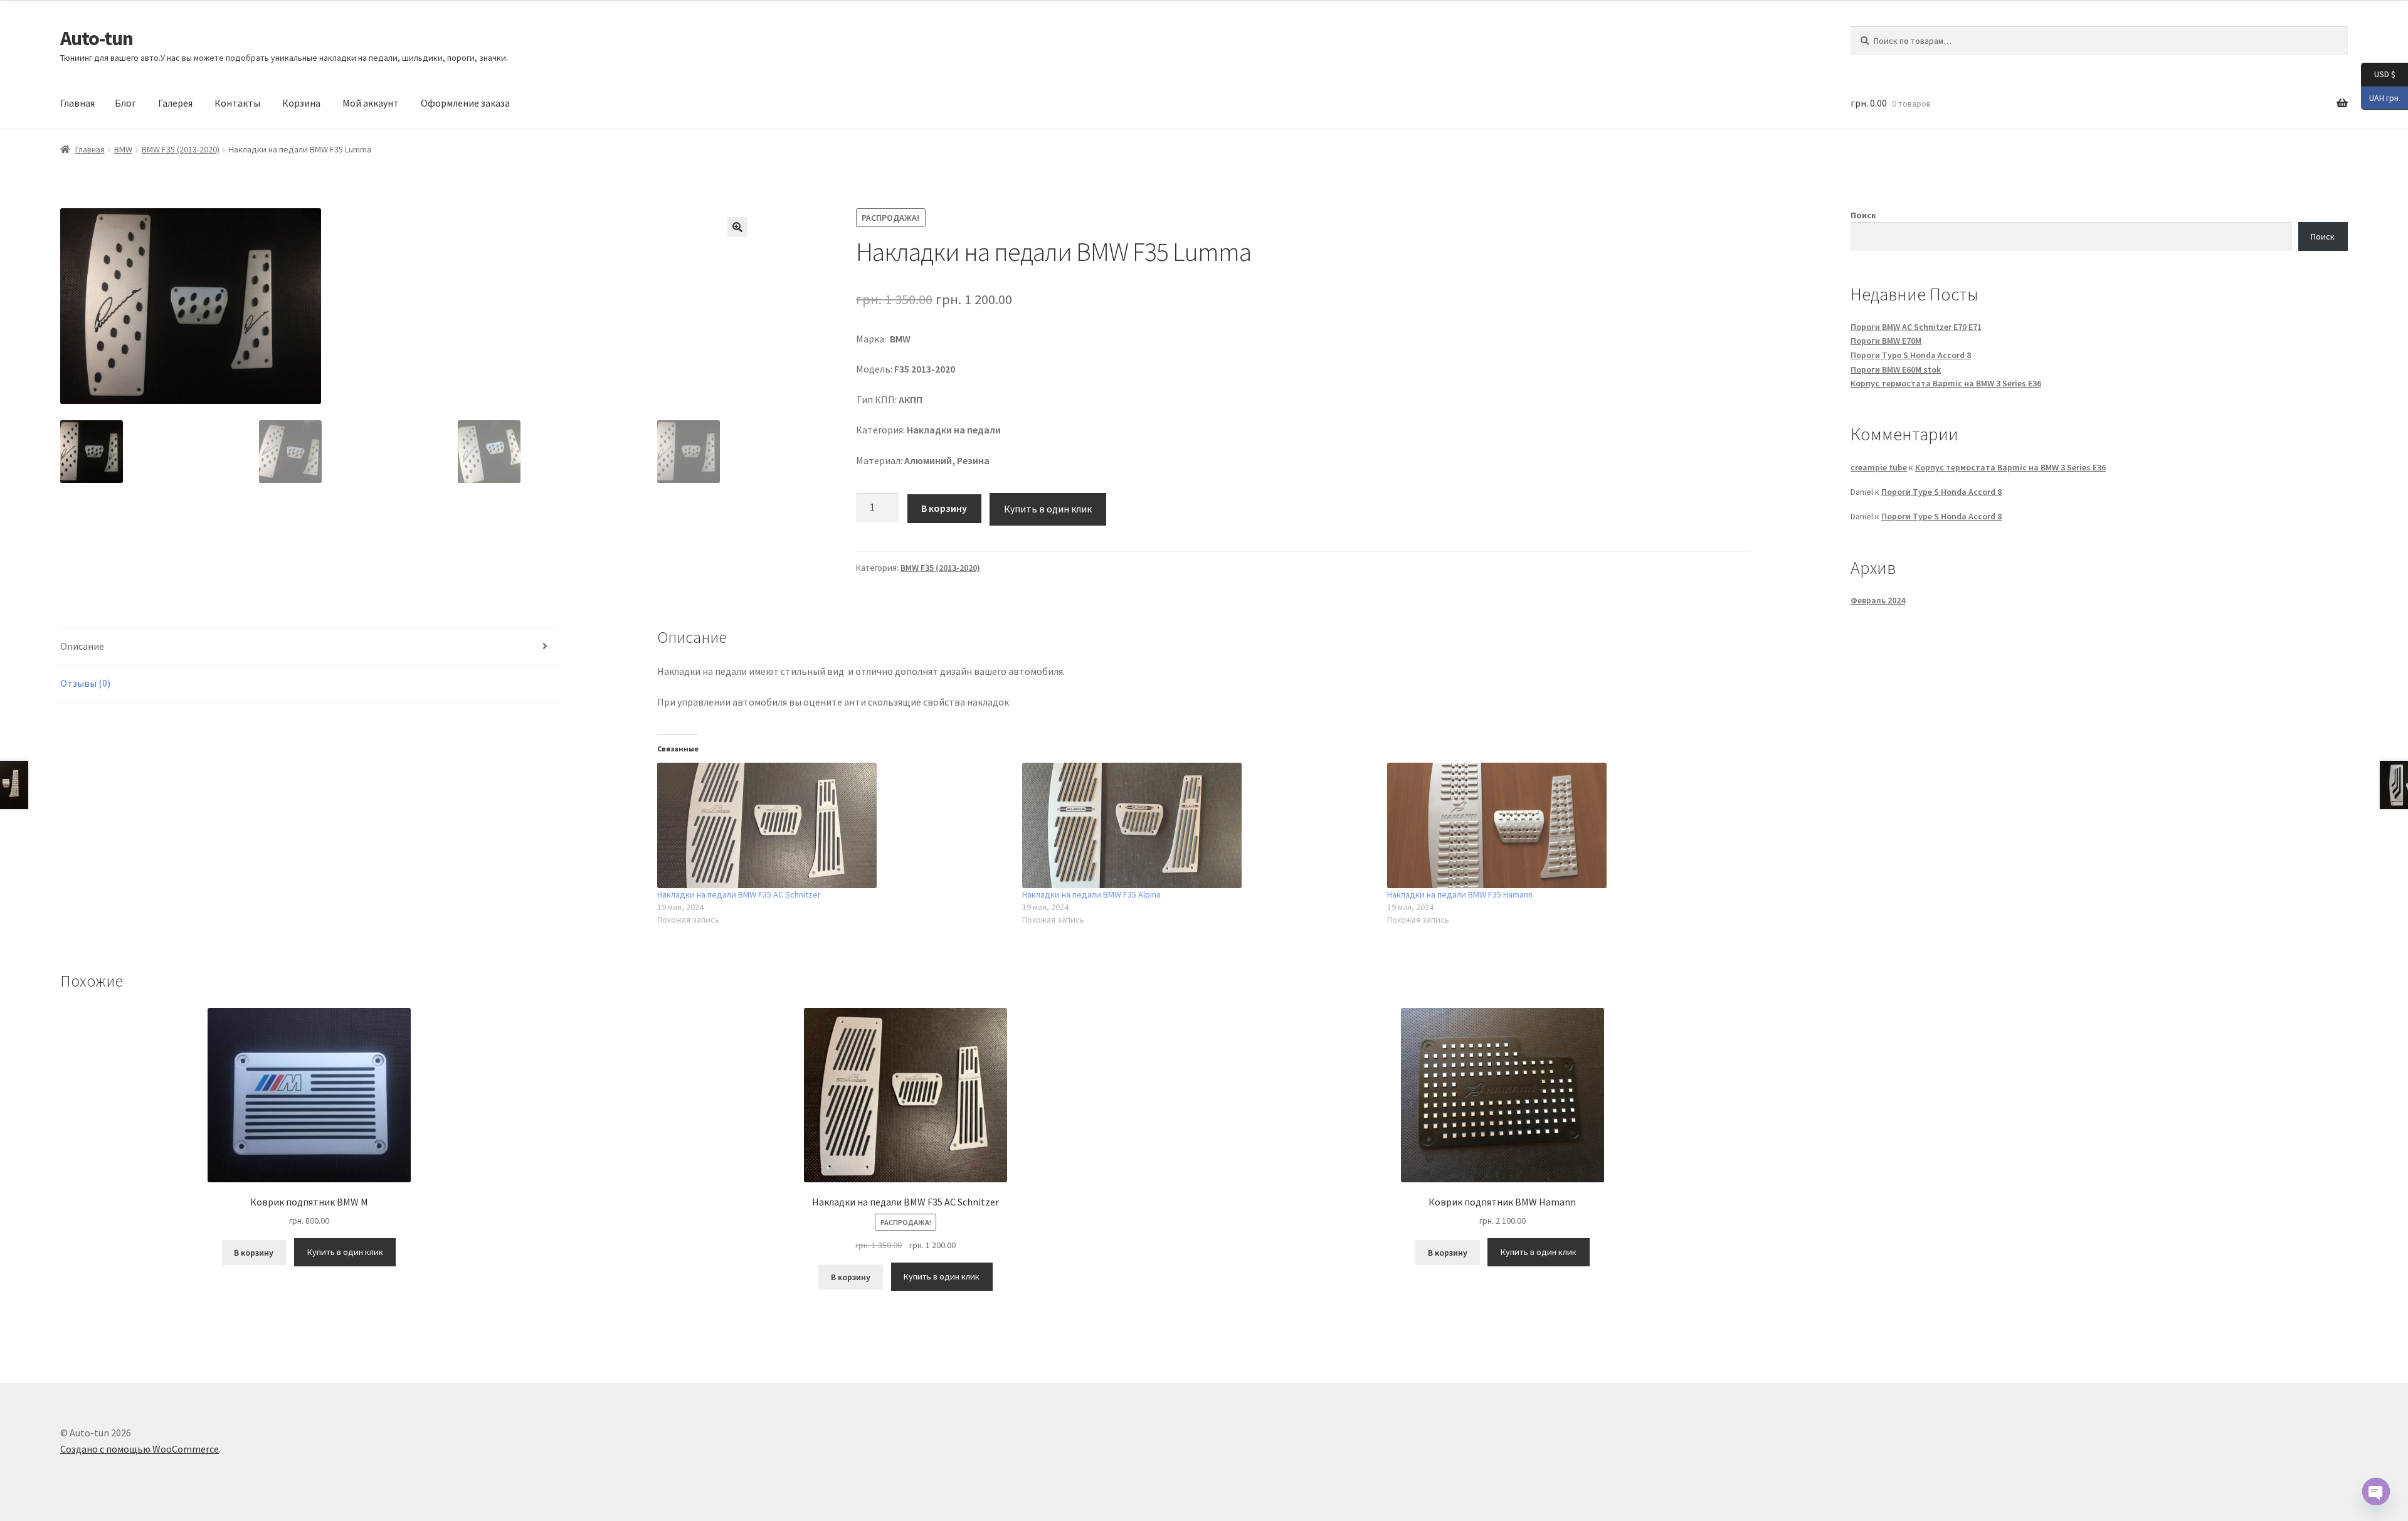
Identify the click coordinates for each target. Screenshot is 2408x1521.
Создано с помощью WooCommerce (140, 1449)
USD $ (2378, 74)
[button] (737, 227)
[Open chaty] (2376, 1492)
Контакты (237, 103)
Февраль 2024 (1878, 600)
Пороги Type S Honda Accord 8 (1911, 355)
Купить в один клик (1048, 509)
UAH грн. (2381, 97)
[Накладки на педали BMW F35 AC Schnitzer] (833, 825)
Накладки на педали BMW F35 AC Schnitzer (739, 894)
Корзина (301, 103)
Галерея (175, 103)
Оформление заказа (465, 103)
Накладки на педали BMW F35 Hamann (1460, 894)
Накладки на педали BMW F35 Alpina (1091, 894)
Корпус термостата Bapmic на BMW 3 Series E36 (1946, 383)
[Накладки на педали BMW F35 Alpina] (1198, 825)
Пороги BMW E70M (1886, 341)
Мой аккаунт (371, 103)
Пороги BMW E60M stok (1896, 369)
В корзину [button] (254, 1253)
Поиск (1863, 215)
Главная (77, 103)
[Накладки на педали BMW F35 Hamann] (1563, 825)
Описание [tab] (82, 646)
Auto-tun (97, 38)
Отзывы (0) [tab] (85, 683)
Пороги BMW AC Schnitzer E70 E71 (1916, 327)
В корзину (944, 508)
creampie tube (1879, 467)
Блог (125, 103)
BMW (123, 149)
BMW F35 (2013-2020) (181, 149)
